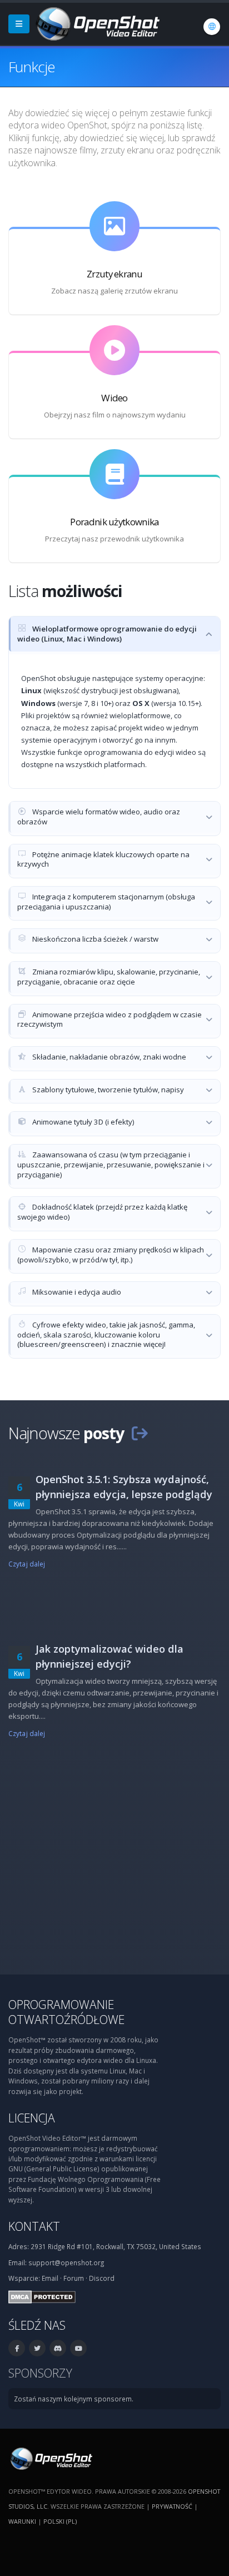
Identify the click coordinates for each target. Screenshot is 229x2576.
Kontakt (34, 2226)
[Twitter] (37, 2348)
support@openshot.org (66, 2262)
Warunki (22, 2521)
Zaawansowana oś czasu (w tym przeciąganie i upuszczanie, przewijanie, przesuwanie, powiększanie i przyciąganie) (111, 1164)
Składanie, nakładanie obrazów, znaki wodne (108, 1057)
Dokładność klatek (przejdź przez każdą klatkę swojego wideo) (102, 1212)
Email (50, 2278)
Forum (74, 2278)
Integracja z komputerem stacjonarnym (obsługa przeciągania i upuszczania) (106, 902)
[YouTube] (78, 2348)
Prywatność (172, 2506)
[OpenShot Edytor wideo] (50, 2458)
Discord (102, 2278)
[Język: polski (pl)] (212, 27)
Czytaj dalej (27, 1564)
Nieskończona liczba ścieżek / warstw (94, 939)
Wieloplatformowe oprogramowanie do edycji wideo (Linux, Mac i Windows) (107, 634)
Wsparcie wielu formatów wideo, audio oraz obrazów (99, 817)
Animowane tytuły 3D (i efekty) (83, 1122)
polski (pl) (60, 2521)
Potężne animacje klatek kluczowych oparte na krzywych (103, 859)
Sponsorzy (40, 2373)
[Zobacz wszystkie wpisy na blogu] (140, 1433)
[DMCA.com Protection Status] (42, 2296)
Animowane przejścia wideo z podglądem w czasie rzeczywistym (109, 1020)
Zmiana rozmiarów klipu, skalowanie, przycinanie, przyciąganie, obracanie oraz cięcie (109, 977)
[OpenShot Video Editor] (97, 23)
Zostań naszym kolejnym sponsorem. (74, 2399)
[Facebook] (17, 2348)
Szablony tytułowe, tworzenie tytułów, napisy (107, 1090)
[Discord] (58, 2348)
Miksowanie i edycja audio (76, 1292)
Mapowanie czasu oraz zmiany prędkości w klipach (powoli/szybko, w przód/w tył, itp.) (111, 1255)
